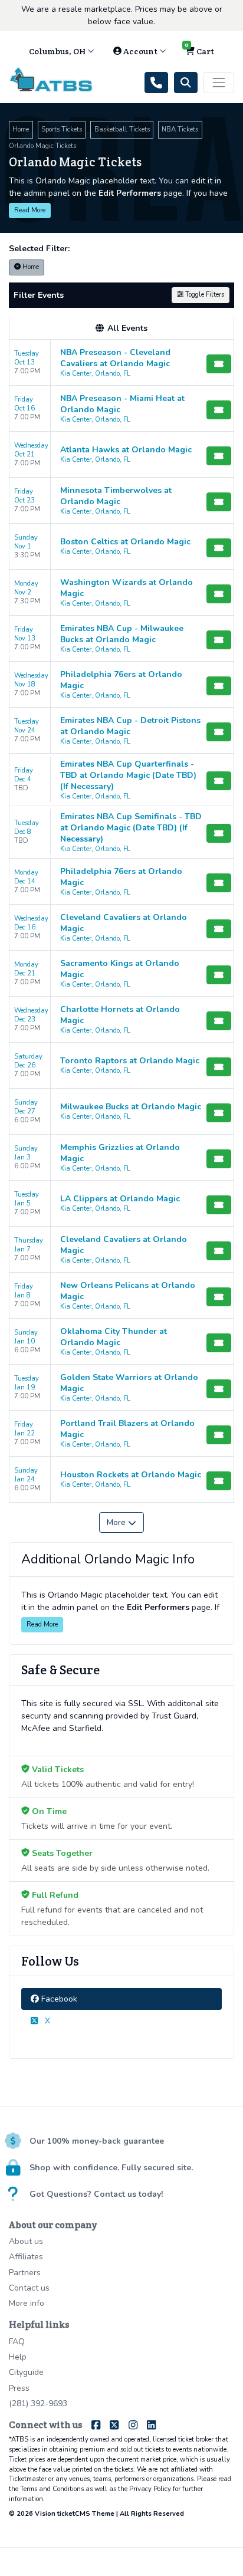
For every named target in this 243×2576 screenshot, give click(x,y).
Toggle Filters (204, 295)
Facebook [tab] (58, 1999)
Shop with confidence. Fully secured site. (111, 2168)
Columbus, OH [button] (58, 51)
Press (19, 2388)
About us (26, 2241)
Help (18, 2357)
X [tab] (46, 2021)
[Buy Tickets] (219, 364)
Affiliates (26, 2257)
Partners (25, 2273)
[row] (121, 363)
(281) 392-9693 (38, 2403)
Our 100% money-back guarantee (97, 2141)
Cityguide (26, 2372)
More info (27, 2303)
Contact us (29, 2288)
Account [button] (140, 51)
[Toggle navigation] (219, 83)
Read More (30, 210)
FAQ (17, 2342)
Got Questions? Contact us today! (96, 2194)
